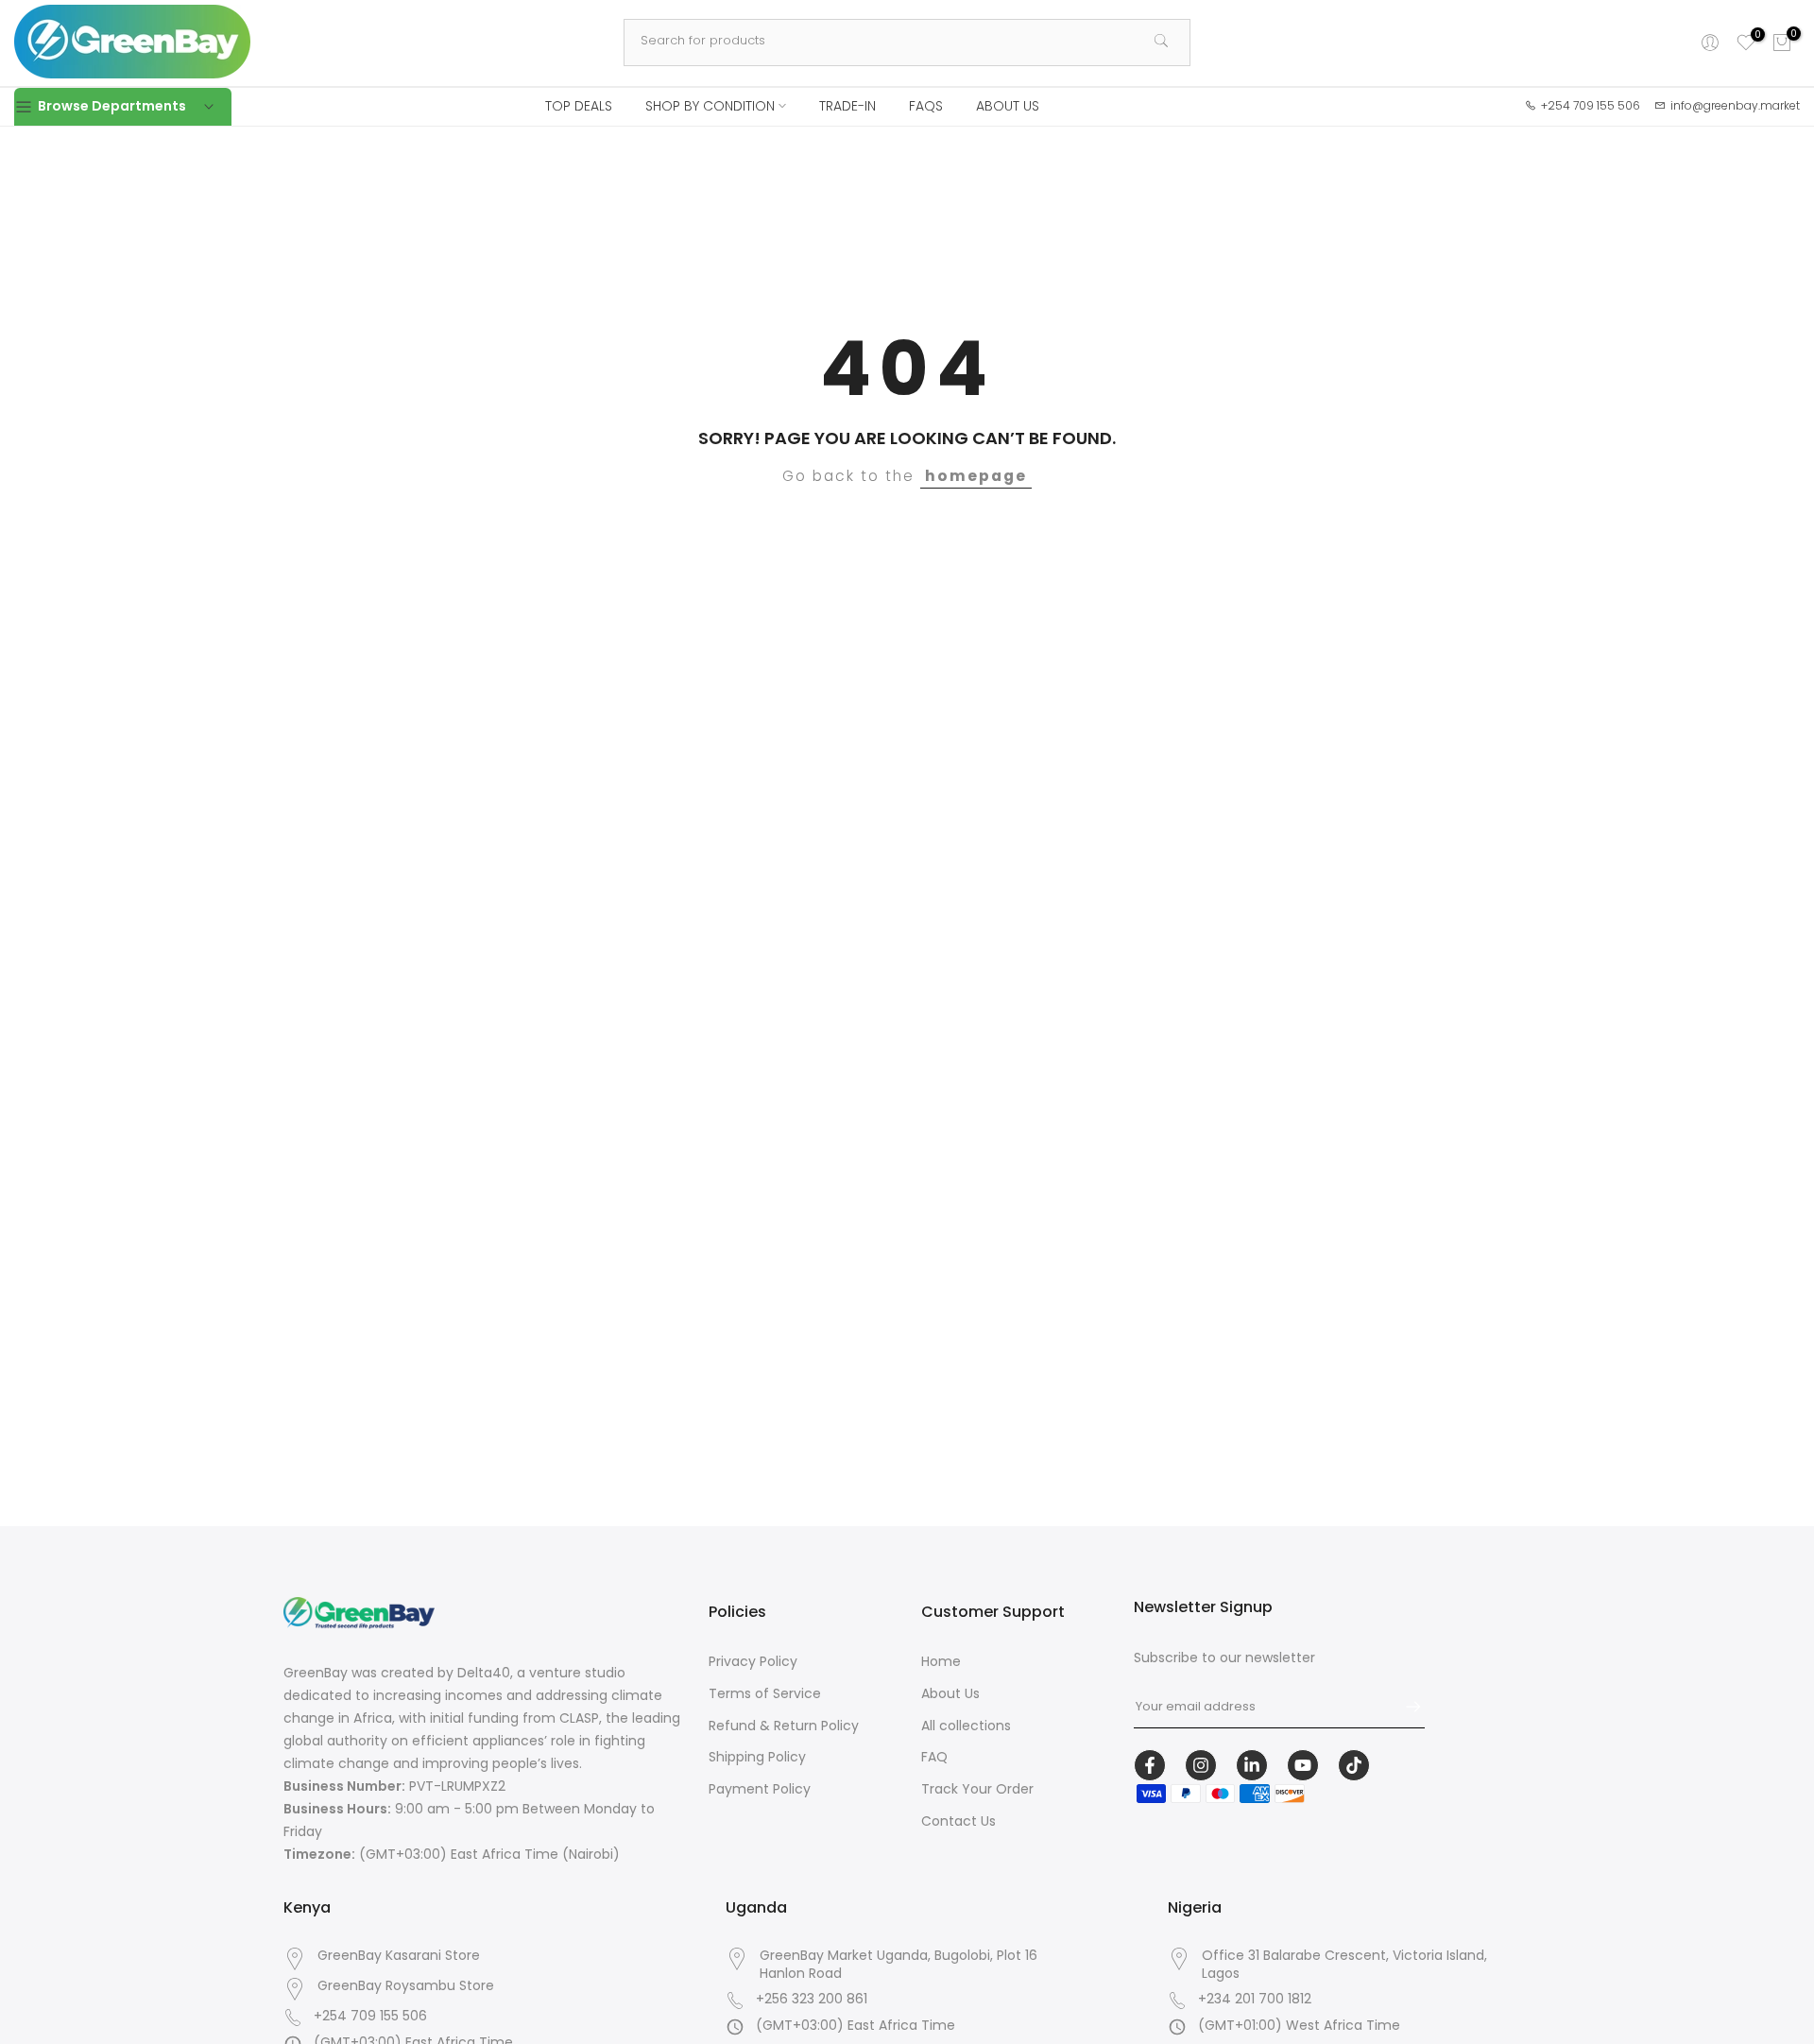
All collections (966, 1726)
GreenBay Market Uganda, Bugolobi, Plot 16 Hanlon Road (898, 1965)
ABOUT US (1008, 106)
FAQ (934, 1757)
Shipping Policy (757, 1757)
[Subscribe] (1404, 1707)
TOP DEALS (579, 106)
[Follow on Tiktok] (1354, 1765)
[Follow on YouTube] (1303, 1765)
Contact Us (958, 1821)
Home (941, 1661)
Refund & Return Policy (784, 1726)
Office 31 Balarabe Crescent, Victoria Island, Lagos (1344, 1965)
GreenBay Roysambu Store (406, 1986)
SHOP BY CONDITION (710, 106)
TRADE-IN (847, 106)
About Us (950, 1693)
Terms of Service (765, 1693)
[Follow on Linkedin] (1252, 1765)
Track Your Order (977, 1789)
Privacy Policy (753, 1661)
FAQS (926, 106)
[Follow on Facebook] (1150, 1765)
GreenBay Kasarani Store (399, 1956)
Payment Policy (760, 1789)
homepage (976, 476)
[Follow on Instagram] (1201, 1765)
